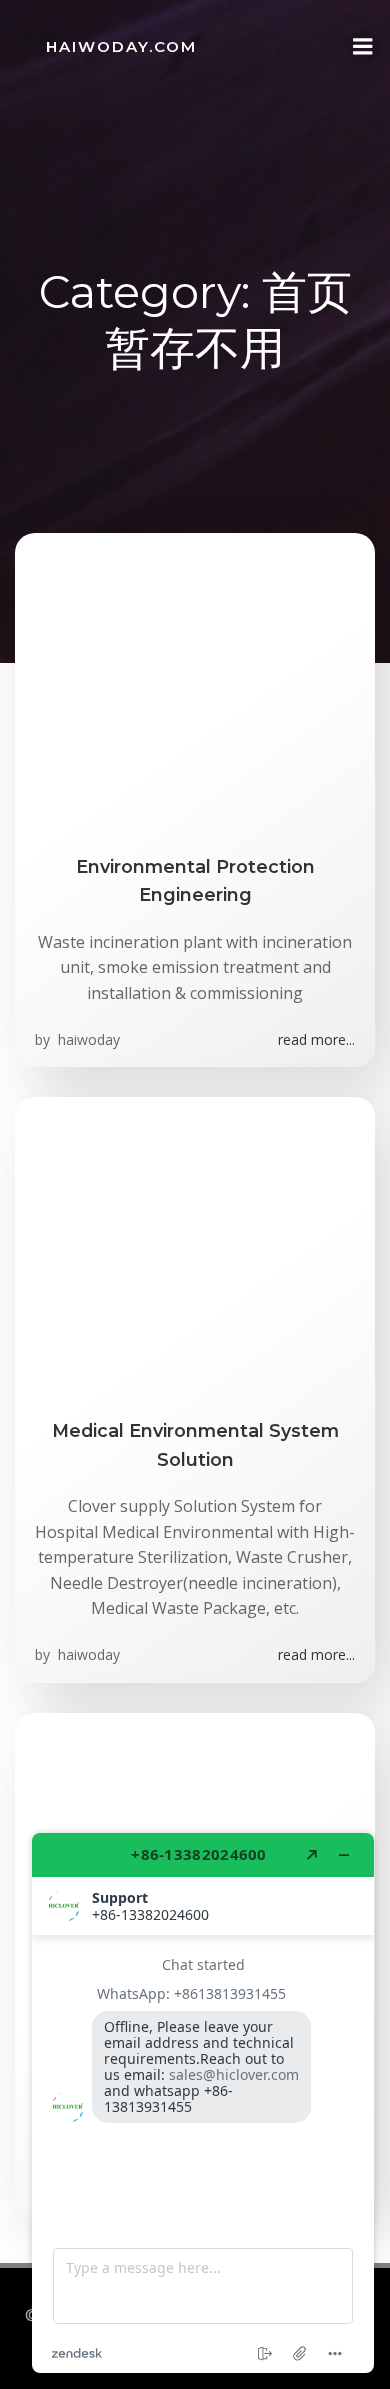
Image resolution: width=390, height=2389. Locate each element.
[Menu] (363, 47)
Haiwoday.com (121, 46)
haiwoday (87, 1039)
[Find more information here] (203, 2103)
